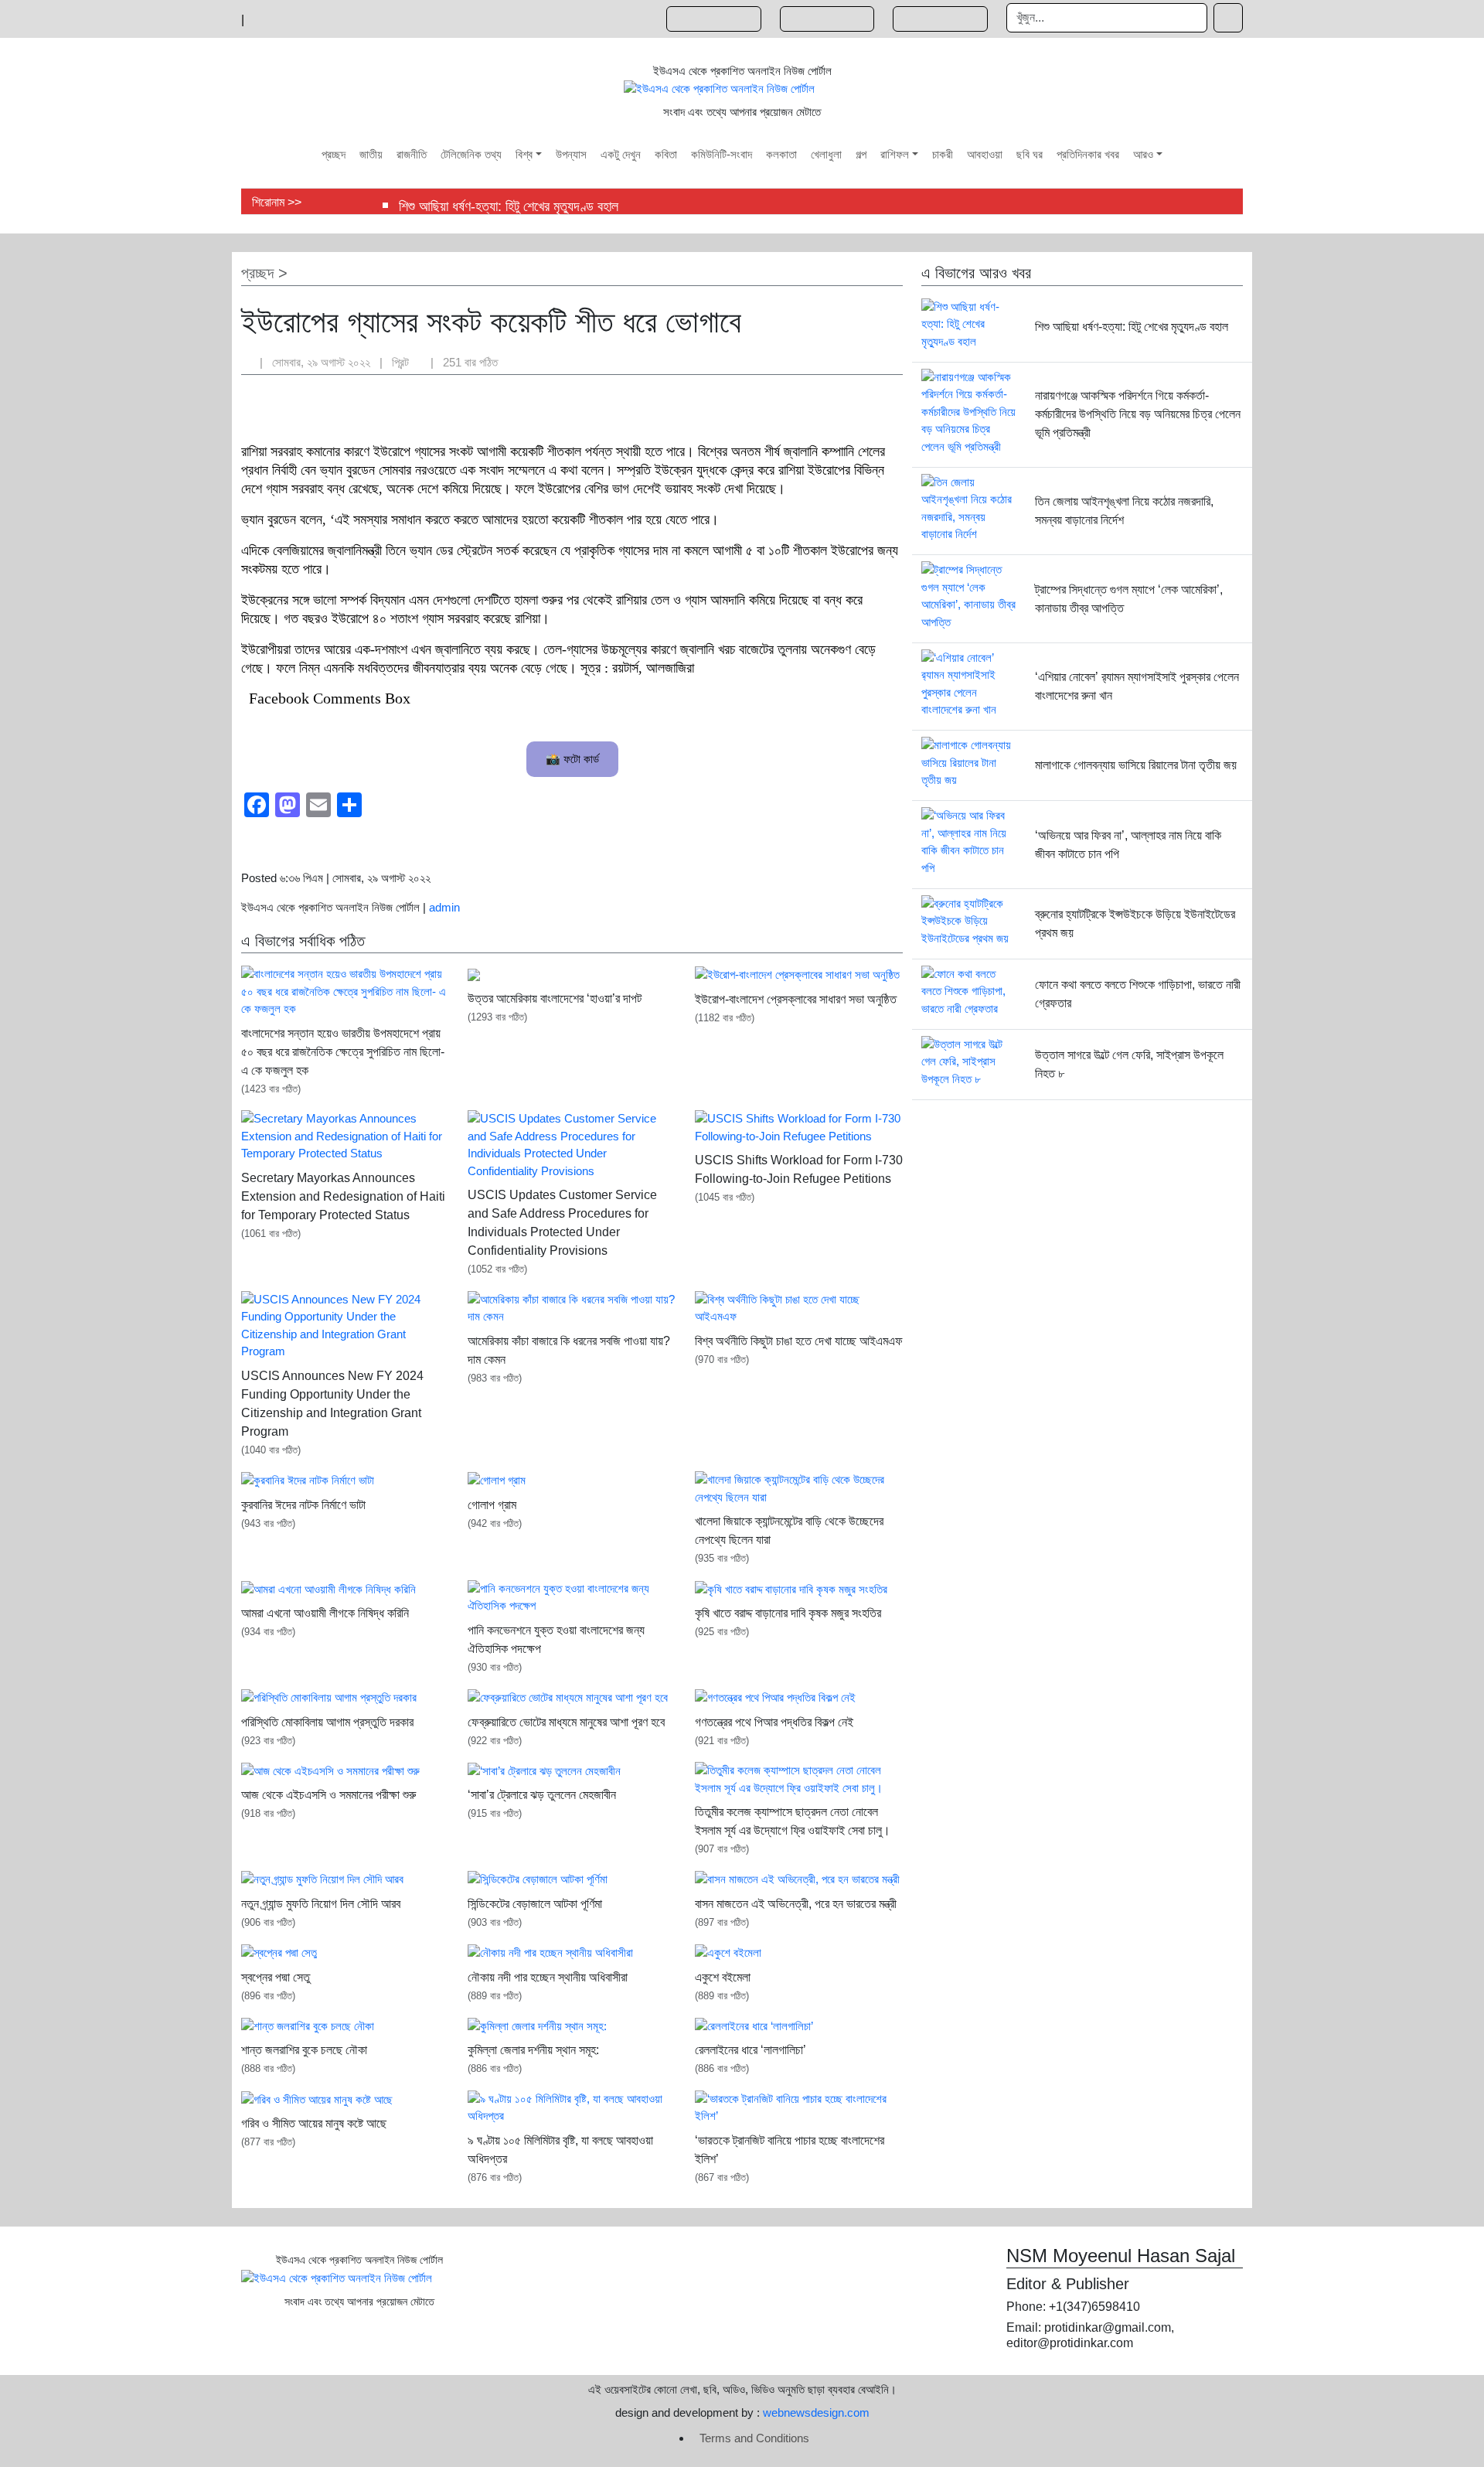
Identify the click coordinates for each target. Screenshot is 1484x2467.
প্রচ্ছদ (257, 273)
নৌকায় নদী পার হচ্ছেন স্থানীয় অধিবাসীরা (548, 1977)
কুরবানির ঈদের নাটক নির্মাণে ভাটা (303, 1505)
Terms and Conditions (754, 2438)
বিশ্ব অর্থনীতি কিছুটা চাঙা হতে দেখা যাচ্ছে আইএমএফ (799, 1341)
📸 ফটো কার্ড (572, 759)
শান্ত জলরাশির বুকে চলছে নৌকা (304, 2050)
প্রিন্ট (402, 362)
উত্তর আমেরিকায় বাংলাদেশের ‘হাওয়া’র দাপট (555, 998)
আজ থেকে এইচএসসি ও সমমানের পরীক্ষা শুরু (328, 1795)
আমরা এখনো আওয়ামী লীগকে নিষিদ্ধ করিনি (325, 1613)
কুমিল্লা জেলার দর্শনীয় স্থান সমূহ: (533, 2050)
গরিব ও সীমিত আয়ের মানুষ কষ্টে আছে (314, 2123)
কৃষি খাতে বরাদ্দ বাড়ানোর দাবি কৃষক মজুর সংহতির (788, 1613)
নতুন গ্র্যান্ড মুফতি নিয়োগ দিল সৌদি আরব (321, 1904)
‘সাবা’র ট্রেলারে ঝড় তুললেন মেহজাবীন (542, 1795)
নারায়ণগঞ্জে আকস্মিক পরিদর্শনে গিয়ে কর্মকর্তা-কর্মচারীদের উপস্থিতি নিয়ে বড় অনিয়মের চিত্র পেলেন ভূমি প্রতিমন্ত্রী (1138, 414)
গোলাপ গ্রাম (492, 1505)
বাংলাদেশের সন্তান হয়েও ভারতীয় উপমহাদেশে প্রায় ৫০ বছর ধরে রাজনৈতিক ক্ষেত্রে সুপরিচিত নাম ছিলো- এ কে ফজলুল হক (343, 1052)
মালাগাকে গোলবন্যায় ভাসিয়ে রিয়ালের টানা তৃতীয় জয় (1136, 765)
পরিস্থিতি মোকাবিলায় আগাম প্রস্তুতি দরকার (327, 1722)
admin (444, 907)
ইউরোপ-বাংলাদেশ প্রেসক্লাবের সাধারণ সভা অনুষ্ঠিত (796, 999)
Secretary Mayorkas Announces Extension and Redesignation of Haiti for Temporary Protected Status (343, 1196)
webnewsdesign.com (816, 2412)
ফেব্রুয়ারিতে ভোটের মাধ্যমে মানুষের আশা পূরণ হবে (566, 1722)
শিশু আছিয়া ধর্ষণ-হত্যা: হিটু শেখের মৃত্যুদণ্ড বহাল (509, 206)
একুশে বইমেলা (723, 1977)
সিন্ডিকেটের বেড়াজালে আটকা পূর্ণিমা (535, 1904)
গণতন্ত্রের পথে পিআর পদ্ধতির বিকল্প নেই (774, 1722)
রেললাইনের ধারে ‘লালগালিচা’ (751, 2050)
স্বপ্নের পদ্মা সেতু (276, 1977)
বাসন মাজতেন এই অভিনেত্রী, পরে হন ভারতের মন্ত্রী (796, 1904)
